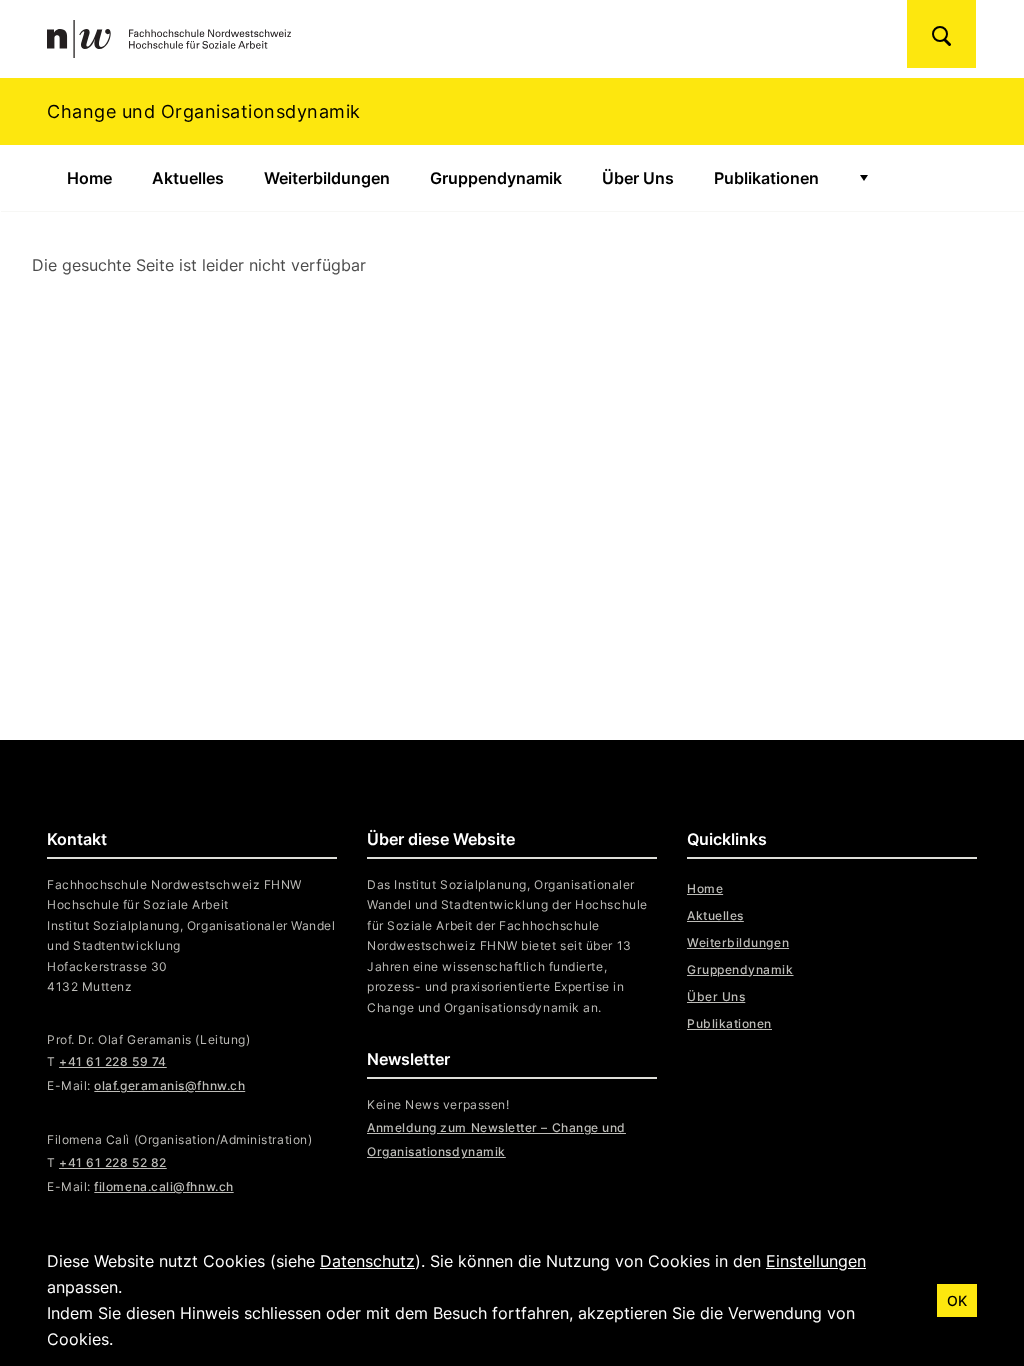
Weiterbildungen (327, 178)
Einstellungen (816, 1261)
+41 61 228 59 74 (113, 1061)
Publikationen (766, 178)
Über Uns (638, 178)
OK (957, 1300)
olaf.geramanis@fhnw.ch (169, 1085)
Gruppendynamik (496, 178)
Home (89, 178)
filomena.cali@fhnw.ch (163, 1186)
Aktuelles (188, 178)
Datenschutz (367, 1261)
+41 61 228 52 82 (113, 1162)
